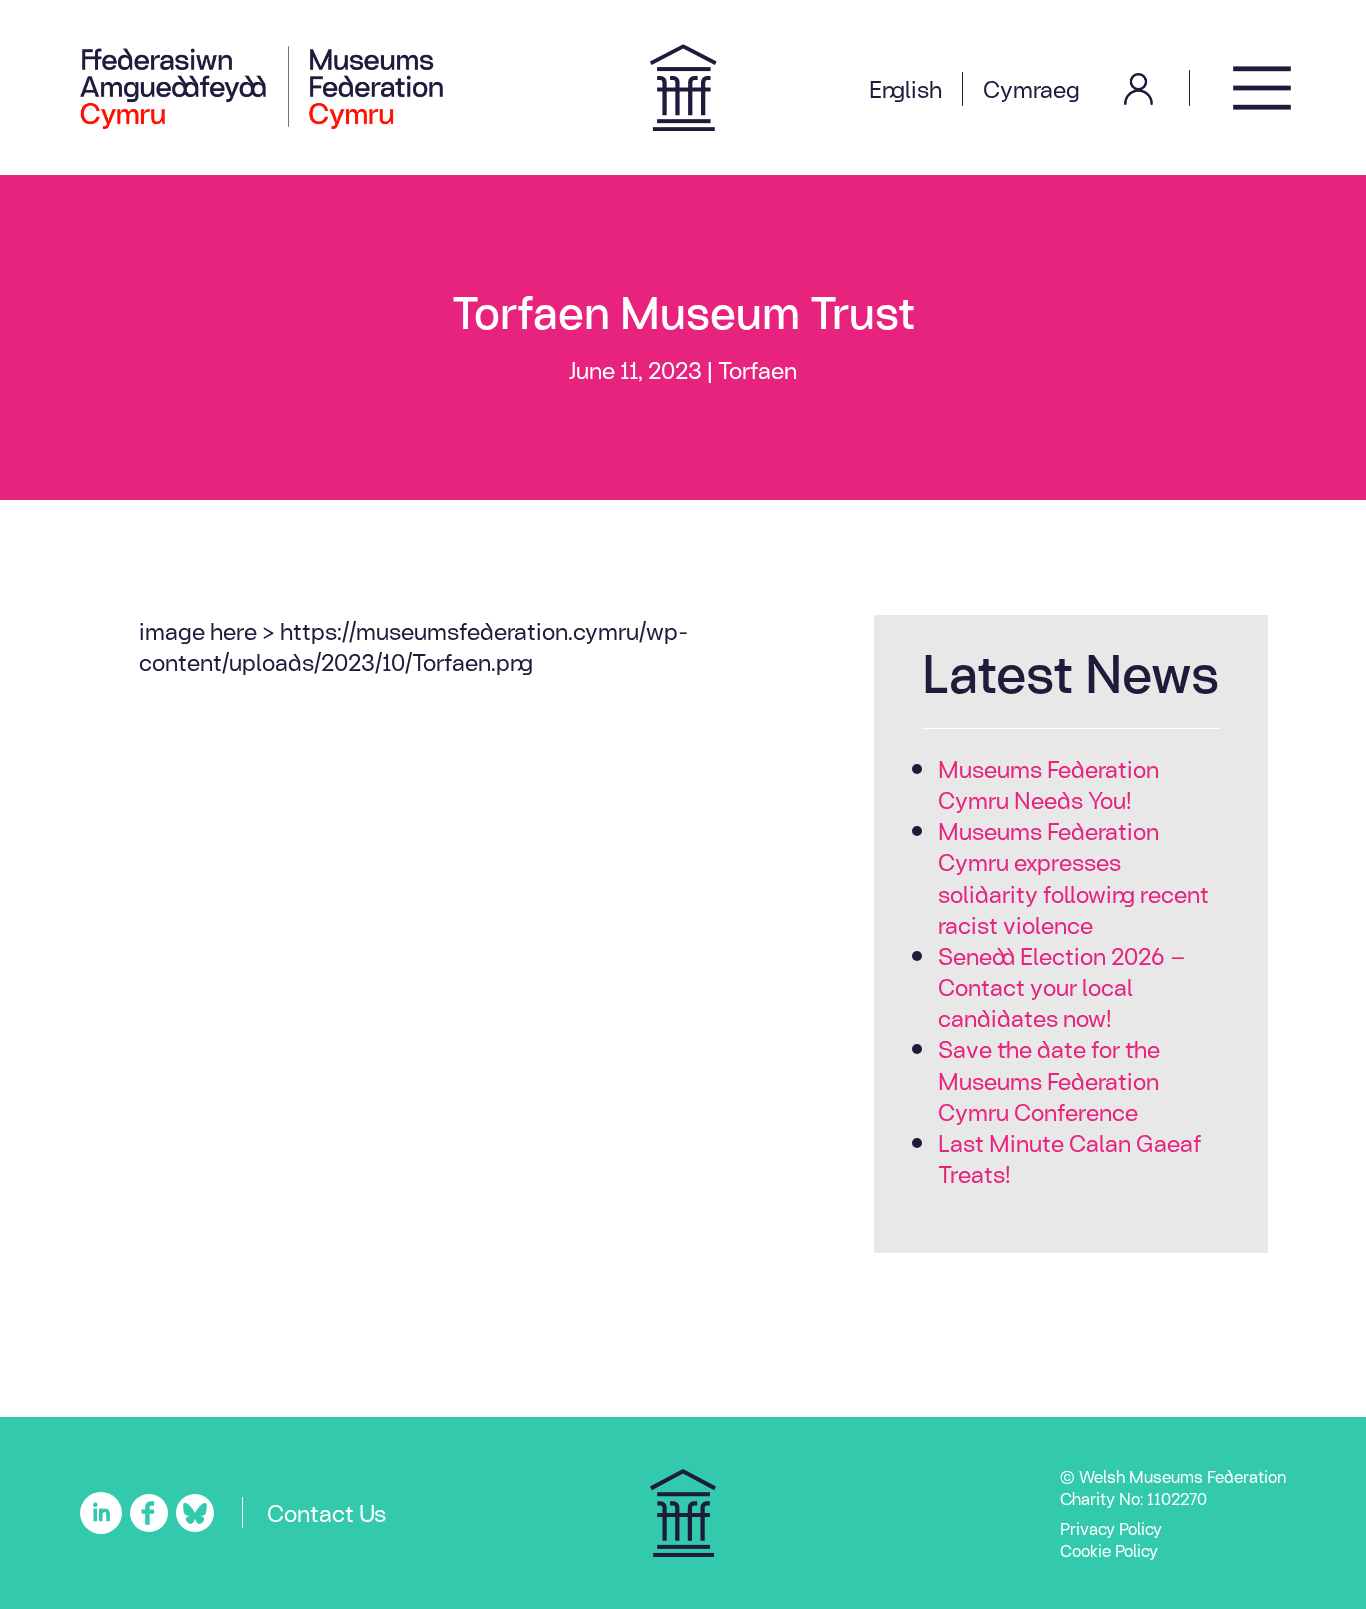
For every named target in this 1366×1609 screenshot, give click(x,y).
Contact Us (326, 1512)
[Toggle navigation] (1262, 87)
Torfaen (757, 369)
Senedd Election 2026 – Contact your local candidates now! (1062, 986)
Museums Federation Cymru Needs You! (1048, 783)
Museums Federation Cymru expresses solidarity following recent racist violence (1073, 877)
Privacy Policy (1111, 1528)
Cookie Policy (1109, 1550)
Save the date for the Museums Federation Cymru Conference (1049, 1080)
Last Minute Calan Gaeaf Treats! (1070, 1157)
